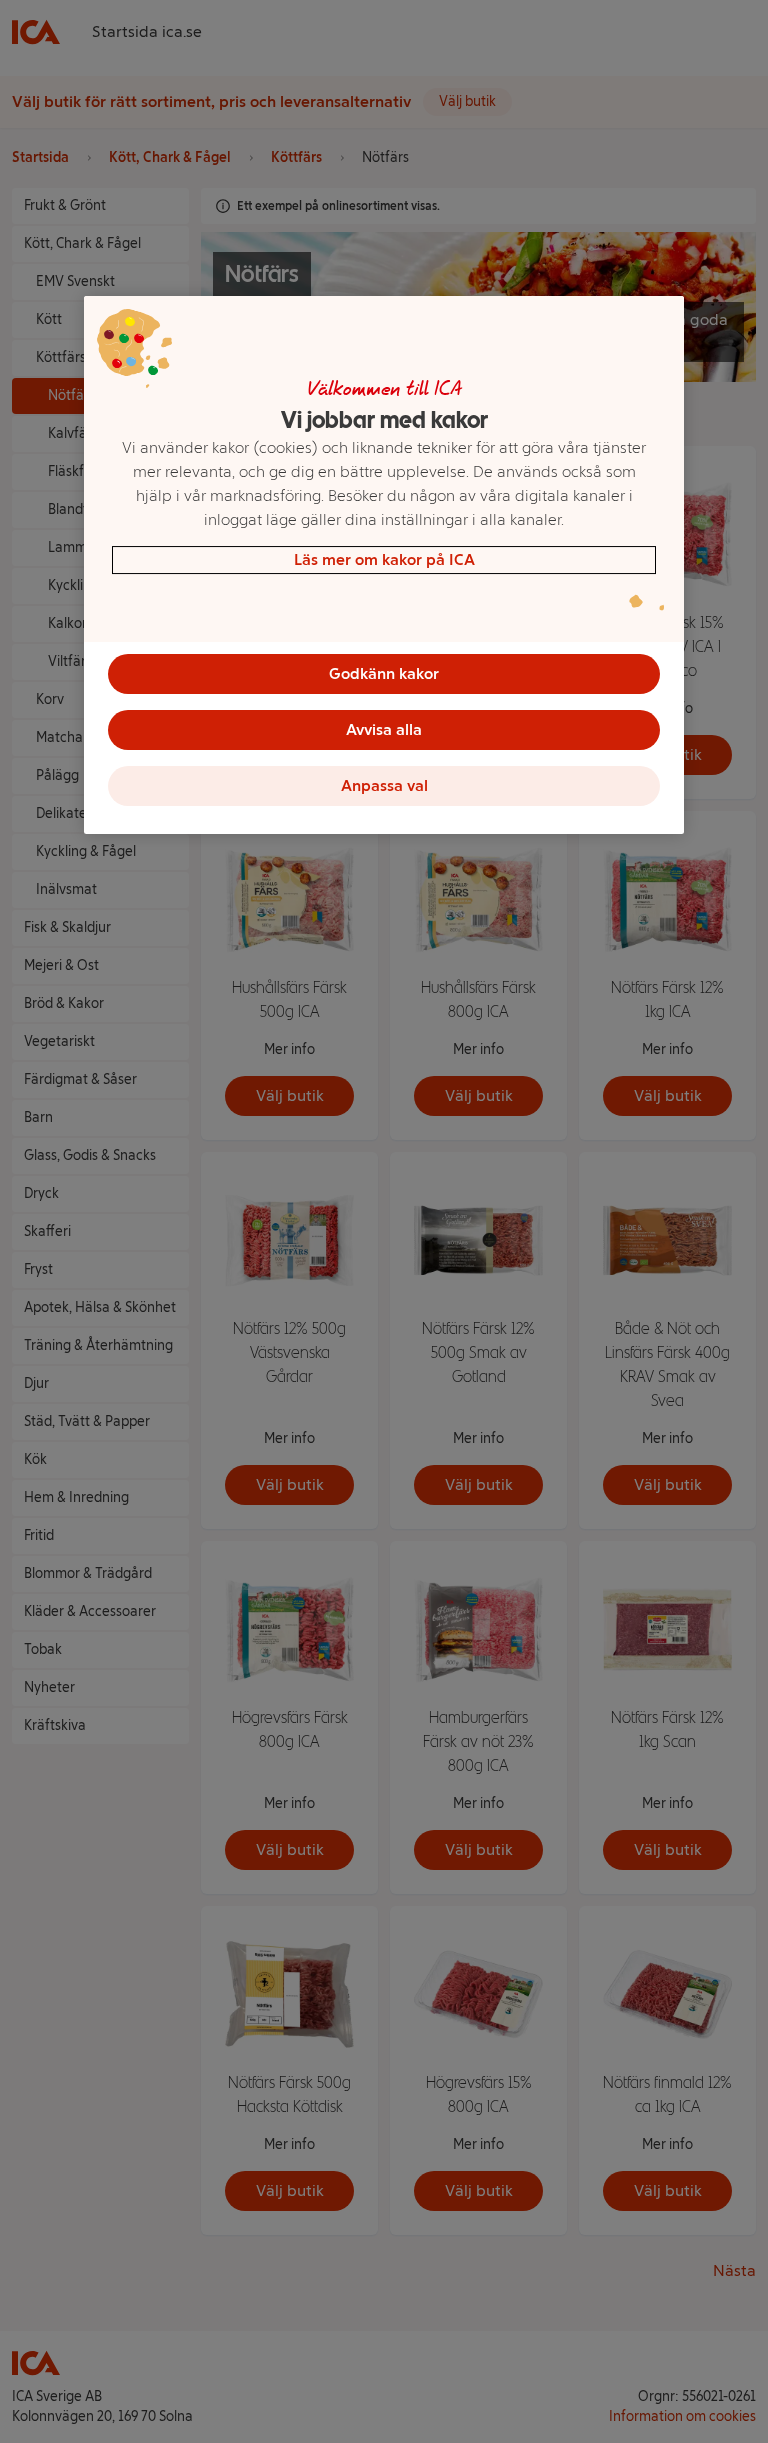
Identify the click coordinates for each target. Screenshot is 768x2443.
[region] (384, 565)
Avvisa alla (384, 729)
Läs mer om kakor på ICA (384, 559)
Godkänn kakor (384, 673)
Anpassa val (384, 785)
